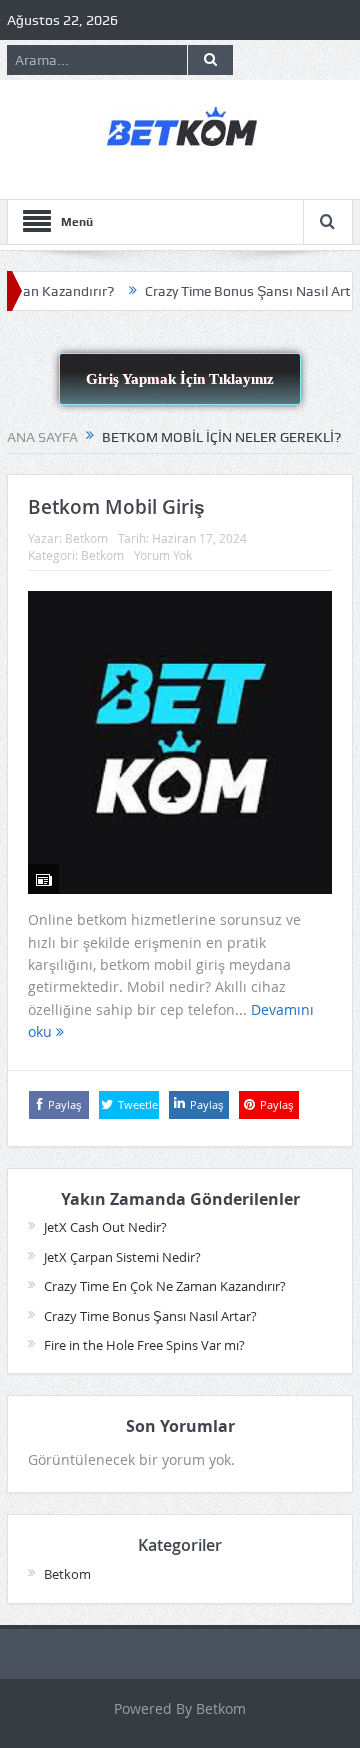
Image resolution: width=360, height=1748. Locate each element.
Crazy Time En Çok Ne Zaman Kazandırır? (165, 1286)
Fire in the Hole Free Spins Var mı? (144, 1345)
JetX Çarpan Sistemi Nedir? (122, 1257)
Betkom (86, 538)
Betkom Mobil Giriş (116, 507)
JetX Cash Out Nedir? (105, 1227)
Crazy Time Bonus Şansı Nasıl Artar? (242, 291)
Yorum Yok (163, 555)
